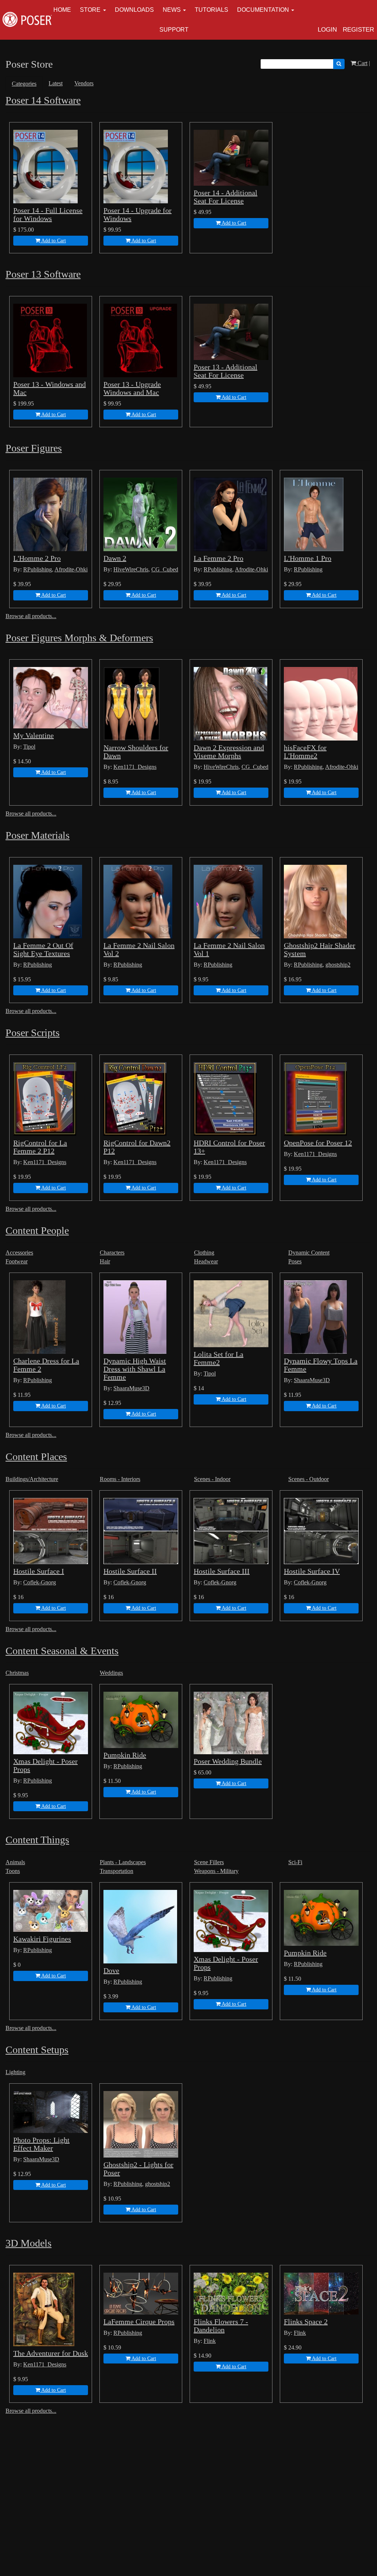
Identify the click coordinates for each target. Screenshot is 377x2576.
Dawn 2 (115, 558)
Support (174, 30)
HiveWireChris (131, 569)
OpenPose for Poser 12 (318, 1143)
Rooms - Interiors (120, 1479)
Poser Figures (34, 448)
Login (327, 30)
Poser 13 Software (43, 274)
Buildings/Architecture (32, 1479)
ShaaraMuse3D (131, 1388)
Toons (13, 1871)
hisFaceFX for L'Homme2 (305, 752)
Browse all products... (31, 616)
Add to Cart (53, 241)
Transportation (117, 1871)
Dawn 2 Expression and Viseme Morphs (229, 752)
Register (358, 30)
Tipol (29, 747)
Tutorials (212, 10)
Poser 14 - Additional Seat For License (226, 197)
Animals (15, 1862)
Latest (56, 83)
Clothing (204, 1253)
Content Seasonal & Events (62, 1651)
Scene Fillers (209, 1862)
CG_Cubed (165, 569)
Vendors (84, 83)
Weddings (111, 1673)
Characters (112, 1253)
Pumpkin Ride (125, 1755)
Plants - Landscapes (123, 1862)
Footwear (17, 1261)
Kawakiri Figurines (42, 1939)
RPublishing (38, 569)
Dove (111, 1970)
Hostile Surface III (222, 1571)
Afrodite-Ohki (71, 569)
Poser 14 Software (43, 100)
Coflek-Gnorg (40, 1582)
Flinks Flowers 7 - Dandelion (221, 2326)
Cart (362, 63)
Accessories (19, 1253)
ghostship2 (338, 965)
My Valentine (34, 735)
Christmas (17, 1673)
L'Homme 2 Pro (37, 558)
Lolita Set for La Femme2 (219, 1358)
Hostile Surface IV (312, 1571)
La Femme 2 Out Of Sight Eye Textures (43, 949)
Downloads (134, 10)
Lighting (15, 2072)
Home (62, 10)
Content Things (37, 1840)
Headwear (206, 1261)
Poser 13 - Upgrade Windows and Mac (132, 388)
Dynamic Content (309, 1253)
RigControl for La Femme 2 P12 (40, 1147)
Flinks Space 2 (306, 2322)
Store (90, 10)
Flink (210, 2341)
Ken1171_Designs (135, 767)
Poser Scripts (33, 1033)
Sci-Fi (295, 1862)
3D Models (29, 2243)
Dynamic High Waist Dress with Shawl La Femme (135, 1369)
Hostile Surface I (39, 1571)
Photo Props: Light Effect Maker (41, 2144)
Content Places (36, 1457)
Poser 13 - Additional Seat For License (226, 371)
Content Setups (37, 2050)
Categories (24, 84)
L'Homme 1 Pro (308, 558)
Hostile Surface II (130, 1571)
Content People (37, 1230)
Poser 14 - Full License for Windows (48, 214)
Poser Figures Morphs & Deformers (79, 638)
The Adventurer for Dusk (51, 2353)
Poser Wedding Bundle (228, 1761)
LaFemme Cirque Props (139, 2322)
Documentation (263, 10)
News (172, 10)
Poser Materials (38, 835)
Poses (295, 1261)
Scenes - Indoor (212, 1479)
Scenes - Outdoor (309, 1479)
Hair (105, 1261)
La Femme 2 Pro (219, 558)
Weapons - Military (216, 1871)
